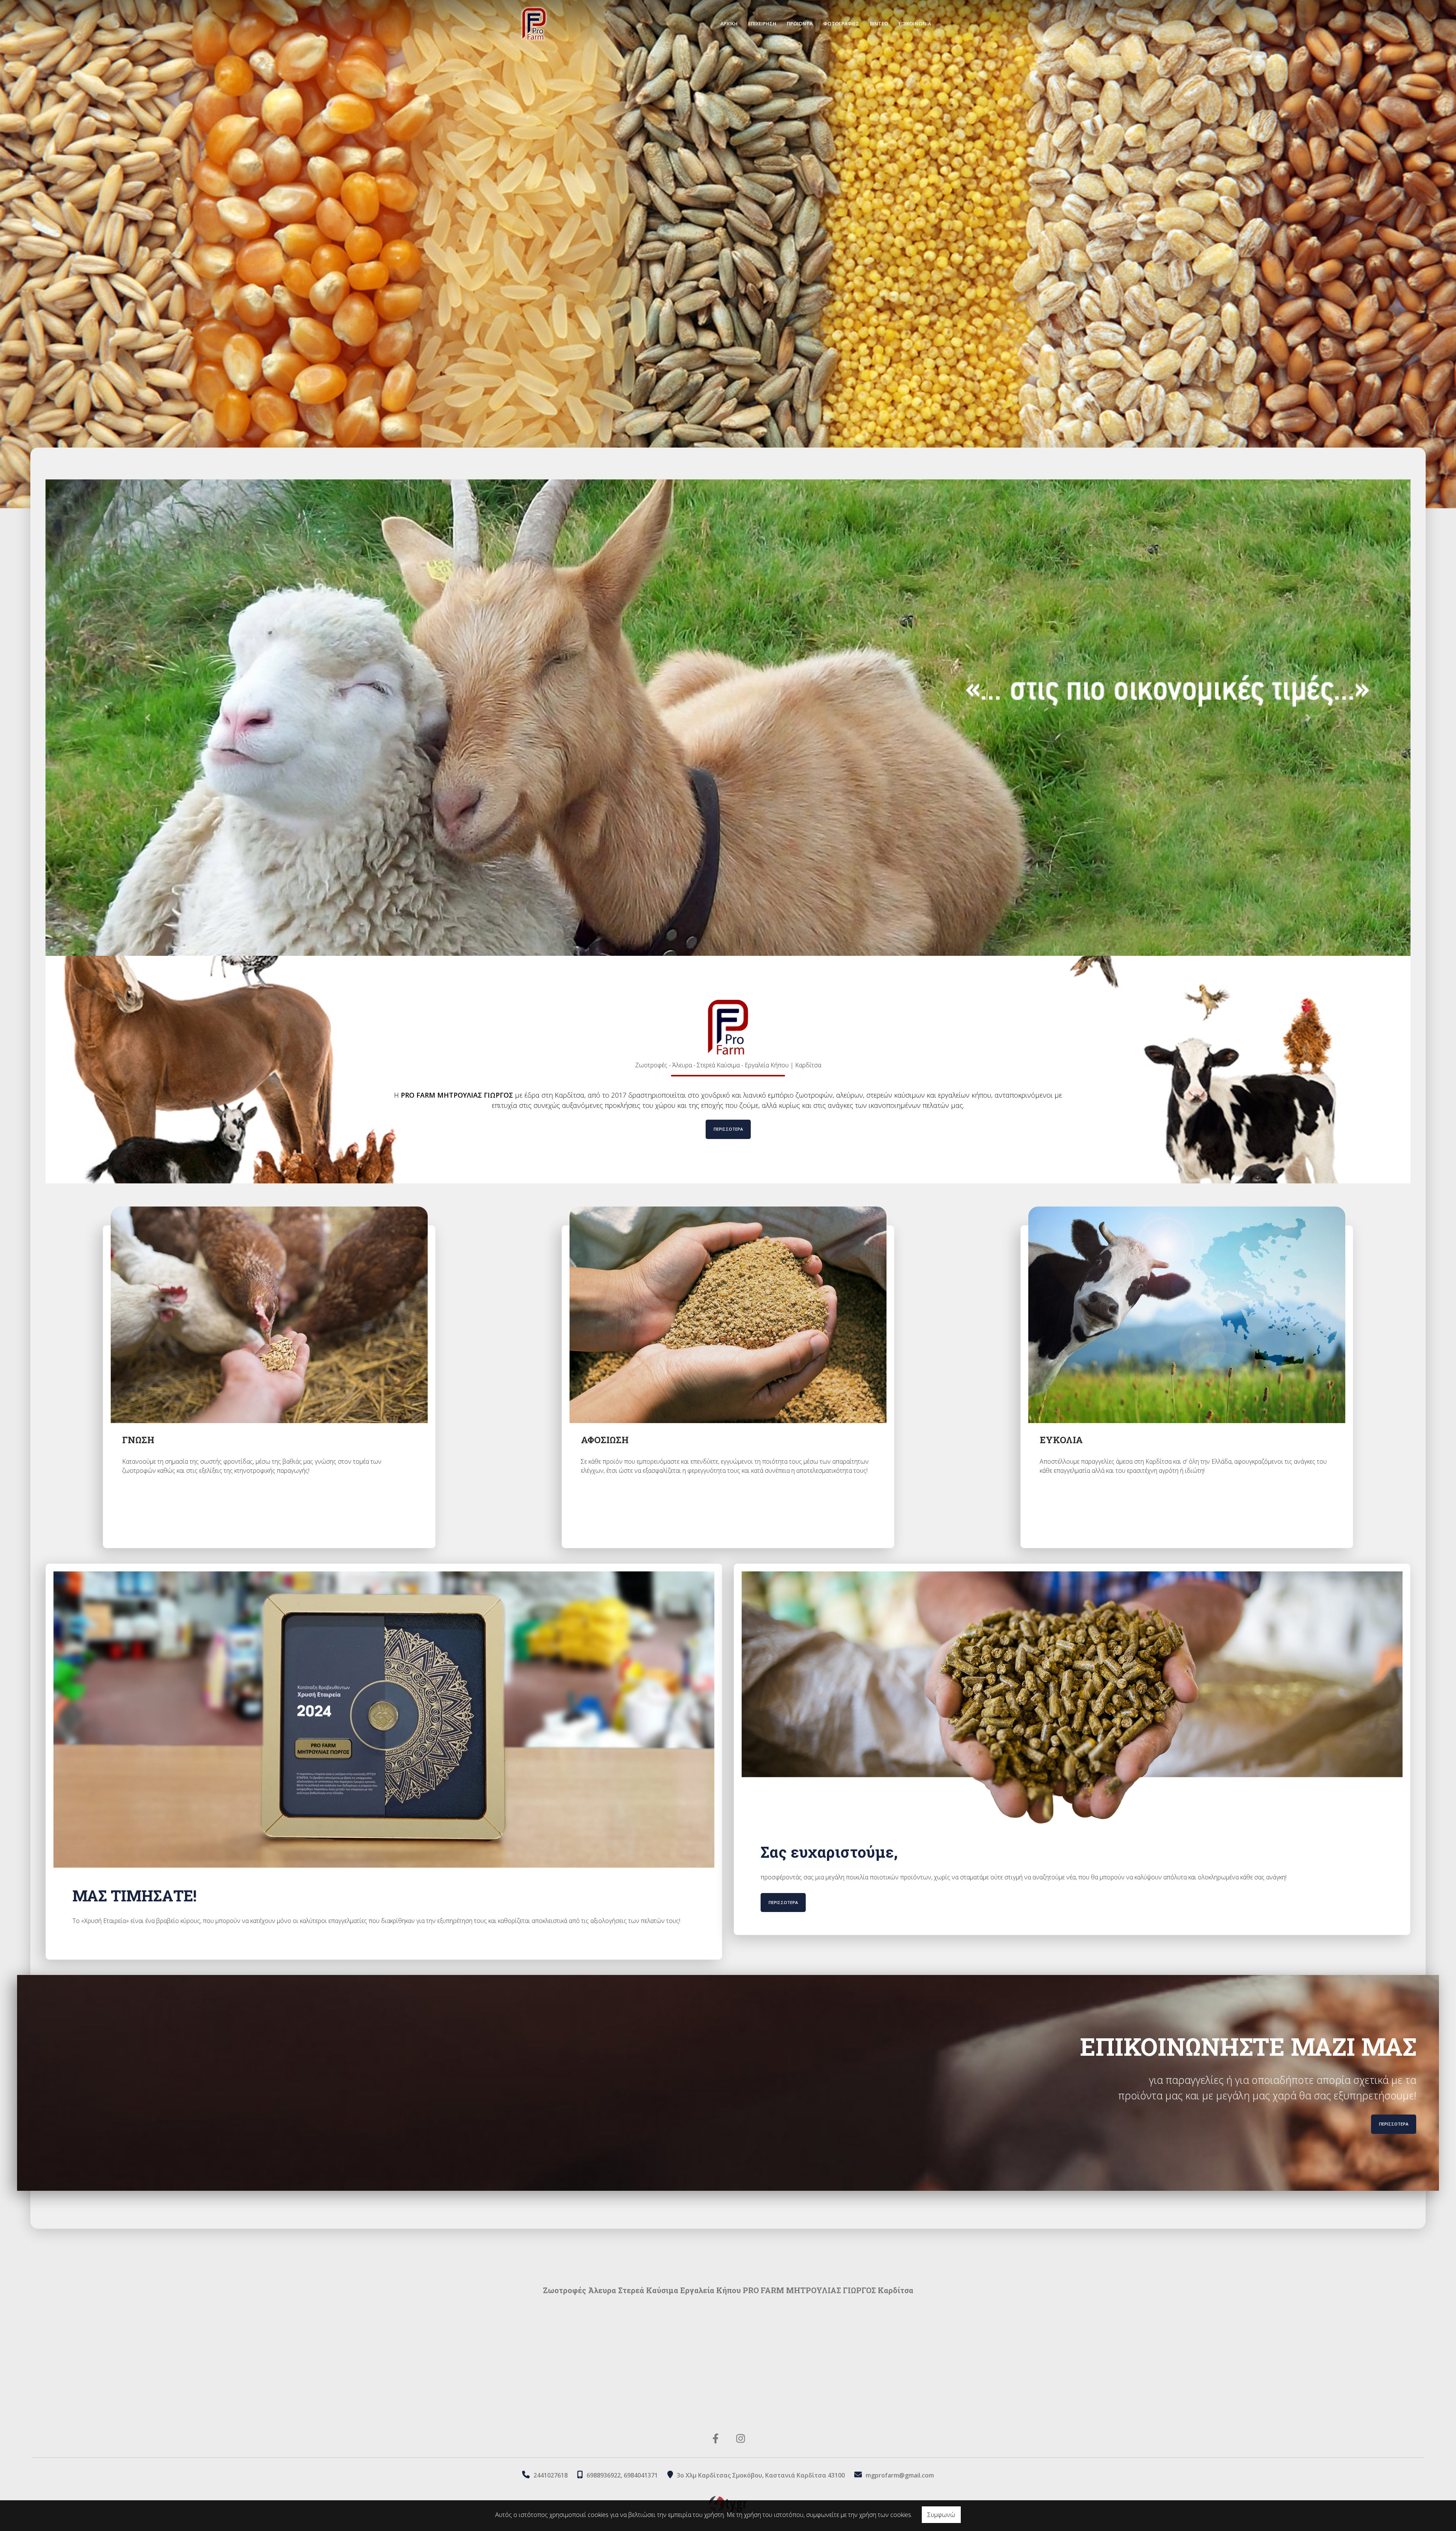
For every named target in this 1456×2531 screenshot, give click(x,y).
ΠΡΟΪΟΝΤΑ (800, 24)
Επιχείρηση (762, 24)
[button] (148, 718)
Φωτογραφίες (841, 24)
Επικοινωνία (915, 24)
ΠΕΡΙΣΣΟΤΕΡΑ (728, 1129)
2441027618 (551, 2475)
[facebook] (716, 2438)
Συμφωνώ (941, 2515)
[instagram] (741, 2438)
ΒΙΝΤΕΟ (879, 24)
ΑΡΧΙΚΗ (729, 24)
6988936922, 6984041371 (622, 2475)
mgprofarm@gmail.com (900, 2475)
